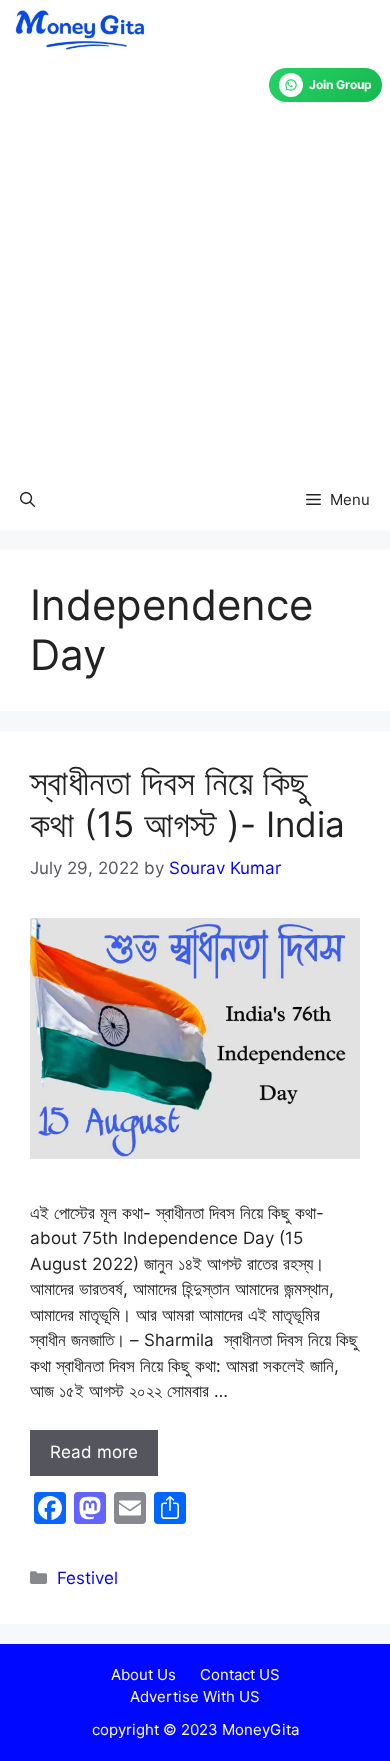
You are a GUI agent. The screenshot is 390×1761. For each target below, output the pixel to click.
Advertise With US (195, 1696)
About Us (143, 1674)
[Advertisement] (195, 265)
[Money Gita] (78, 30)
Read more (94, 1452)
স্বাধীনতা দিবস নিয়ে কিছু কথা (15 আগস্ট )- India (187, 803)
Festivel (87, 1578)
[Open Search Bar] (27, 500)
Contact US (240, 1674)
